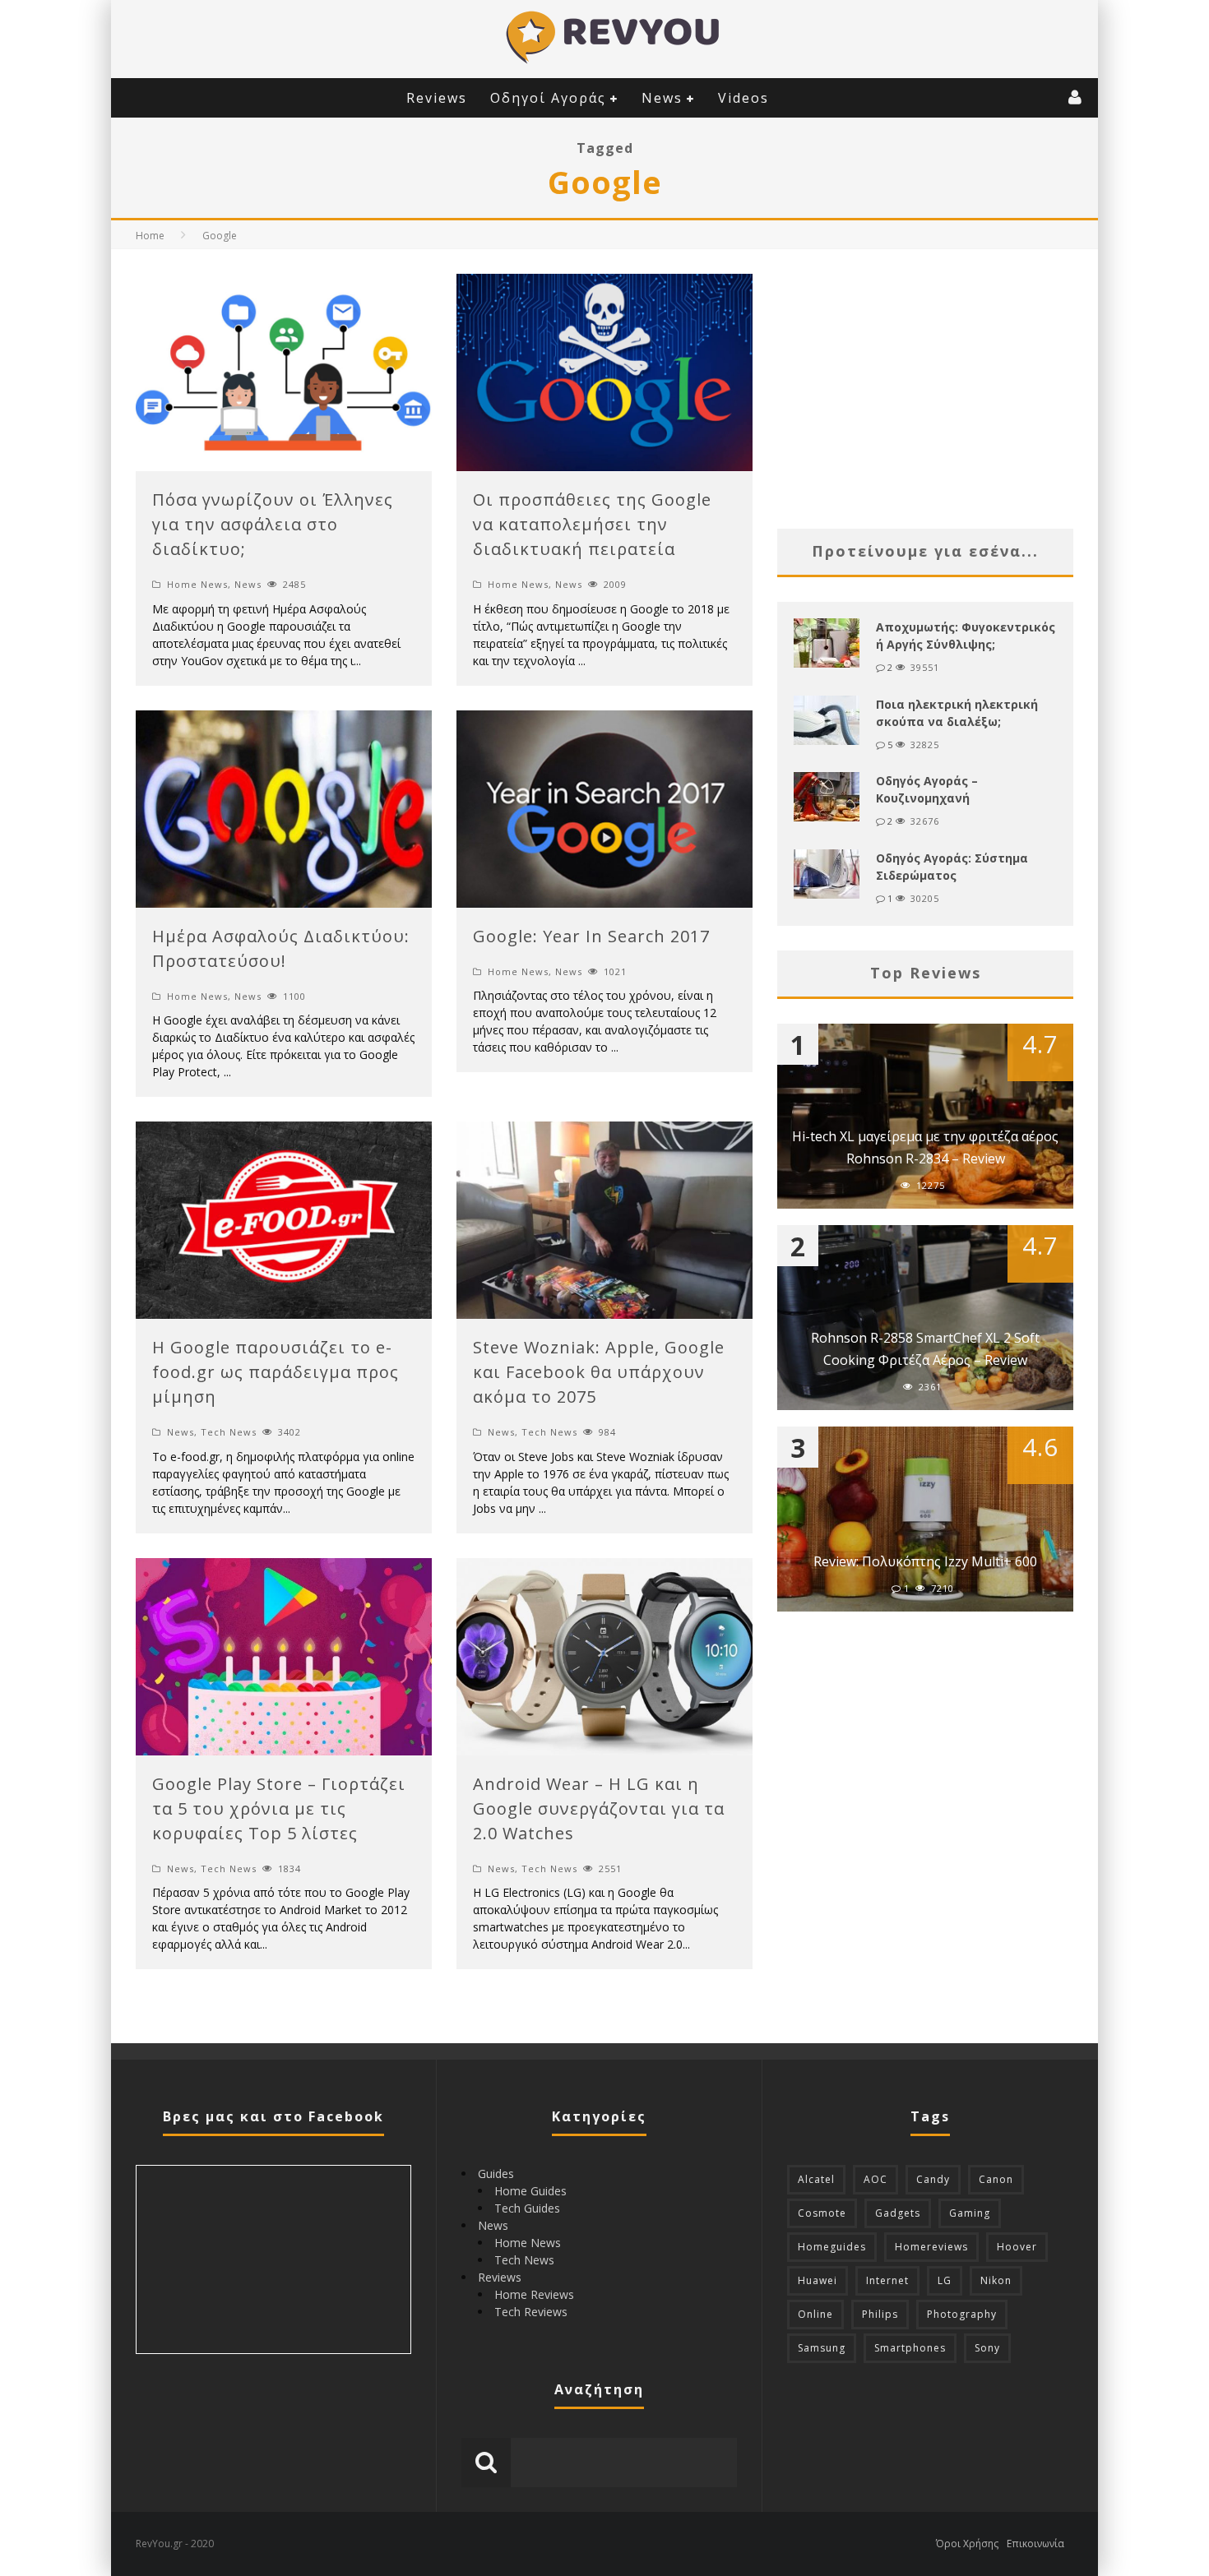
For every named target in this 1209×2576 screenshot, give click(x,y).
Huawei (818, 2280)
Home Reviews (534, 2294)
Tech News (229, 1432)
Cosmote (822, 2213)
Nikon (996, 2280)
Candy (933, 2179)
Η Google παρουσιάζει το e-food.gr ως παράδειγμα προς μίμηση (276, 1372)
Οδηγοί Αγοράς (548, 98)
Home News (197, 584)
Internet (887, 2280)
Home (150, 236)
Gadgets (898, 2213)
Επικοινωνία (1035, 2544)
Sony (987, 2348)
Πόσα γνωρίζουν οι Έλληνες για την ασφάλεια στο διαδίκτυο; (273, 524)
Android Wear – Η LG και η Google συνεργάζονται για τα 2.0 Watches (599, 1808)
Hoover (1017, 2247)
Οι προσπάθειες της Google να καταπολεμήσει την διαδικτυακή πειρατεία (592, 524)
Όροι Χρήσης (967, 2544)
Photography (962, 2314)
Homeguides (832, 2247)
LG (945, 2280)
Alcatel (816, 2179)
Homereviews (931, 2247)
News (662, 98)
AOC (875, 2179)
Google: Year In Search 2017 (591, 936)
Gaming (970, 2213)
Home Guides (530, 2191)
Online (815, 2314)
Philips (880, 2314)
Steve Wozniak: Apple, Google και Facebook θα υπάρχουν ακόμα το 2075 (599, 1372)
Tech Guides (527, 2208)
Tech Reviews (531, 2312)
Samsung (822, 2348)
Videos (743, 98)
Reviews (437, 98)
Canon (996, 2179)
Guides (496, 2174)
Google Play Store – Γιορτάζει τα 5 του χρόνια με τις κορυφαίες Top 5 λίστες (279, 1808)
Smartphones (910, 2348)
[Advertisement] (925, 389)
